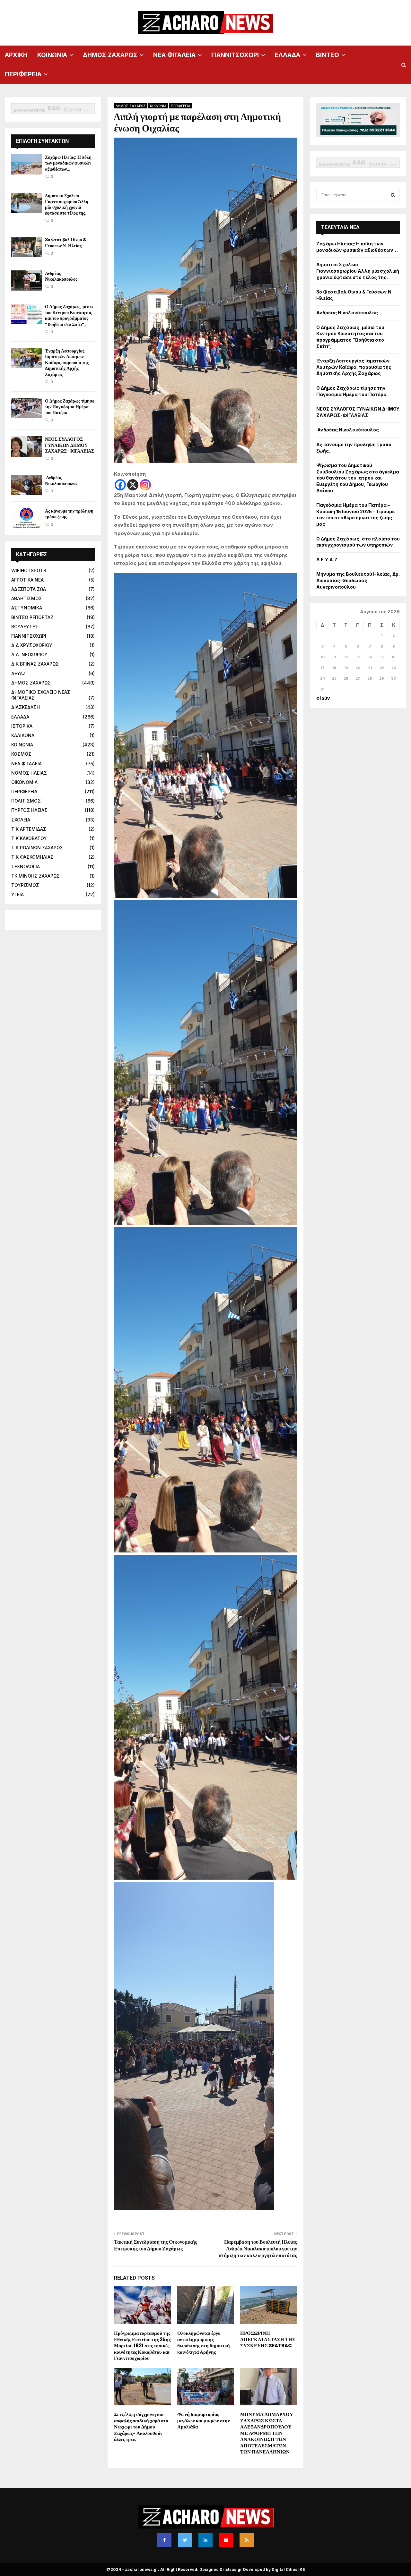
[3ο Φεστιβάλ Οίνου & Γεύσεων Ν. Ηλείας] (26, 247)
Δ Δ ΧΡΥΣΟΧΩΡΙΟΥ (32, 645)
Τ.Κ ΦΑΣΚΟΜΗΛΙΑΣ (32, 857)
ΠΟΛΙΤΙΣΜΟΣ (26, 801)
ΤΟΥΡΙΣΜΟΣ (25, 885)
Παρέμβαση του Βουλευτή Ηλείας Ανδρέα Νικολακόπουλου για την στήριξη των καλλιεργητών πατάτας (258, 2249)
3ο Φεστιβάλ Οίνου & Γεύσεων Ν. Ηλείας (66, 242)
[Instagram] (145, 485)
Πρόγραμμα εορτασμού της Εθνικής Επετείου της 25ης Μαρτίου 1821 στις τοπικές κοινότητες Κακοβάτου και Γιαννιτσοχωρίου (142, 2346)
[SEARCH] (393, 195)
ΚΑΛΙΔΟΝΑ (23, 735)
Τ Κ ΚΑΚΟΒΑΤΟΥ (29, 838)
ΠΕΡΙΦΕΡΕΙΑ (23, 74)
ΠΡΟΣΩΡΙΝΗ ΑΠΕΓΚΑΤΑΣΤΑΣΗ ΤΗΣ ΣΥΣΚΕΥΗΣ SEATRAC (268, 2339)
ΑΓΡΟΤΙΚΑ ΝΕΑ (27, 580)
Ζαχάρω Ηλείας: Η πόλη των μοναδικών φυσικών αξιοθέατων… (68, 163)
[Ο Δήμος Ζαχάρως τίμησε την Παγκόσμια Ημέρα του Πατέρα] (26, 408)
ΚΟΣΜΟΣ (21, 754)
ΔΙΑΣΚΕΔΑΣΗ (26, 707)
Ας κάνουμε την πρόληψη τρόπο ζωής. (69, 514)
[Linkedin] (205, 2540)
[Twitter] (185, 2540)
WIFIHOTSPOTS (29, 570)
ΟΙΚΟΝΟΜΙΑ (24, 782)
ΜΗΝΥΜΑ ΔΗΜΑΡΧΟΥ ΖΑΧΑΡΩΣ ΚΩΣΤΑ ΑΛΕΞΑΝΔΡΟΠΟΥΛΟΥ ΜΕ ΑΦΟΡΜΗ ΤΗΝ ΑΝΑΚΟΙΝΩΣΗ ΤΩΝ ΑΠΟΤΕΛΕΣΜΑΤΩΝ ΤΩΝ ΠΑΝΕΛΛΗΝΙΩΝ (267, 2433)
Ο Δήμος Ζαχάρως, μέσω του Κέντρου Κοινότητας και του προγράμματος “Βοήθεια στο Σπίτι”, (69, 315)
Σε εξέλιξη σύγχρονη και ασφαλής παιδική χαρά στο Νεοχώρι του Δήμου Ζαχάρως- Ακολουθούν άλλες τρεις (141, 2427)
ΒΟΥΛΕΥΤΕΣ (25, 627)
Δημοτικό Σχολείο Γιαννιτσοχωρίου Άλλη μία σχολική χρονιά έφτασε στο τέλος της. (67, 204)
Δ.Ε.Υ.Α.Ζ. (328, 560)
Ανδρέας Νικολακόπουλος (62, 276)
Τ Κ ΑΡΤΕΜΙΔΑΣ (29, 829)
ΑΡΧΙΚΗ (16, 55)
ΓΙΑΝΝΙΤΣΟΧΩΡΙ (235, 55)
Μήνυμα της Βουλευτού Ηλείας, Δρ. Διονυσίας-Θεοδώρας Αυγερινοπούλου (358, 580)
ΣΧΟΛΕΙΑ (21, 820)
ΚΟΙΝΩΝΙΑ (52, 55)
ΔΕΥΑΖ (18, 673)
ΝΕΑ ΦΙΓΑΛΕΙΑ (174, 55)
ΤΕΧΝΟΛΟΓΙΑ (26, 867)
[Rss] (247, 2540)
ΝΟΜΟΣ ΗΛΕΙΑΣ (29, 773)
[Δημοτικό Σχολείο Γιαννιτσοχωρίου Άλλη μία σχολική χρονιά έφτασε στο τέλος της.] (26, 203)
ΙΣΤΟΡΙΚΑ (22, 726)
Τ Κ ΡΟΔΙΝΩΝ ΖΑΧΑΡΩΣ (37, 848)
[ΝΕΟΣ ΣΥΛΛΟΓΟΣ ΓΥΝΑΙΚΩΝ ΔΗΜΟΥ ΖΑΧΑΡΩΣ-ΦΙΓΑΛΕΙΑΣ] (26, 446)
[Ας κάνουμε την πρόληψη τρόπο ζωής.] (26, 518)
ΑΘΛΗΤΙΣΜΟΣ (27, 598)
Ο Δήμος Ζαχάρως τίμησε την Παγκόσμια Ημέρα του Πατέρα (70, 407)
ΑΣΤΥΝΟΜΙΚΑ (27, 608)
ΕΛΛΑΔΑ (287, 55)
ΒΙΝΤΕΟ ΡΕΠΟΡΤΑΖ (32, 617)
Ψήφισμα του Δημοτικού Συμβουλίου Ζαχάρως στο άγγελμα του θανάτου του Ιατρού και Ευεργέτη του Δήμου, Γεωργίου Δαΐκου (358, 478)
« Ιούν (323, 698)
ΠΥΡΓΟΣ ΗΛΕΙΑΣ (29, 810)
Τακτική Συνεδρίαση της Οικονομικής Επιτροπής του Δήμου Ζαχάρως (156, 2245)
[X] (133, 485)
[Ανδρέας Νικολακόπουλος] (26, 281)
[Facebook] (120, 485)
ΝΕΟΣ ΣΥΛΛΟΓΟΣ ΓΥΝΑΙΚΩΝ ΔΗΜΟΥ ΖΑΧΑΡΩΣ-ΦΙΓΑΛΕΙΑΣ (70, 445)
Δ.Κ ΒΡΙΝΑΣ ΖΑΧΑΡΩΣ (35, 664)
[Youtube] (226, 2540)
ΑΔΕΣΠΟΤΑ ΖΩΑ (29, 589)
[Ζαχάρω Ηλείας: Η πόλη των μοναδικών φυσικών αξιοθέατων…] (26, 164)
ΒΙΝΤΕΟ (328, 55)
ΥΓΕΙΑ (17, 894)
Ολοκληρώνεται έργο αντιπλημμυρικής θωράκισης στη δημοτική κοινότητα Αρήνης (204, 2342)
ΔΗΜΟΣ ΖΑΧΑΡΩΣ (110, 55)
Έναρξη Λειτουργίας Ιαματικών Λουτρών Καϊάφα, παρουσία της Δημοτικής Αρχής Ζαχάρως (67, 363)
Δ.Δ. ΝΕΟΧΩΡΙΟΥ (29, 655)
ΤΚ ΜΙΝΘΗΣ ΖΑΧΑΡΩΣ (35, 876)
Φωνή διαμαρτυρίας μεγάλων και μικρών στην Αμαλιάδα (204, 2420)
